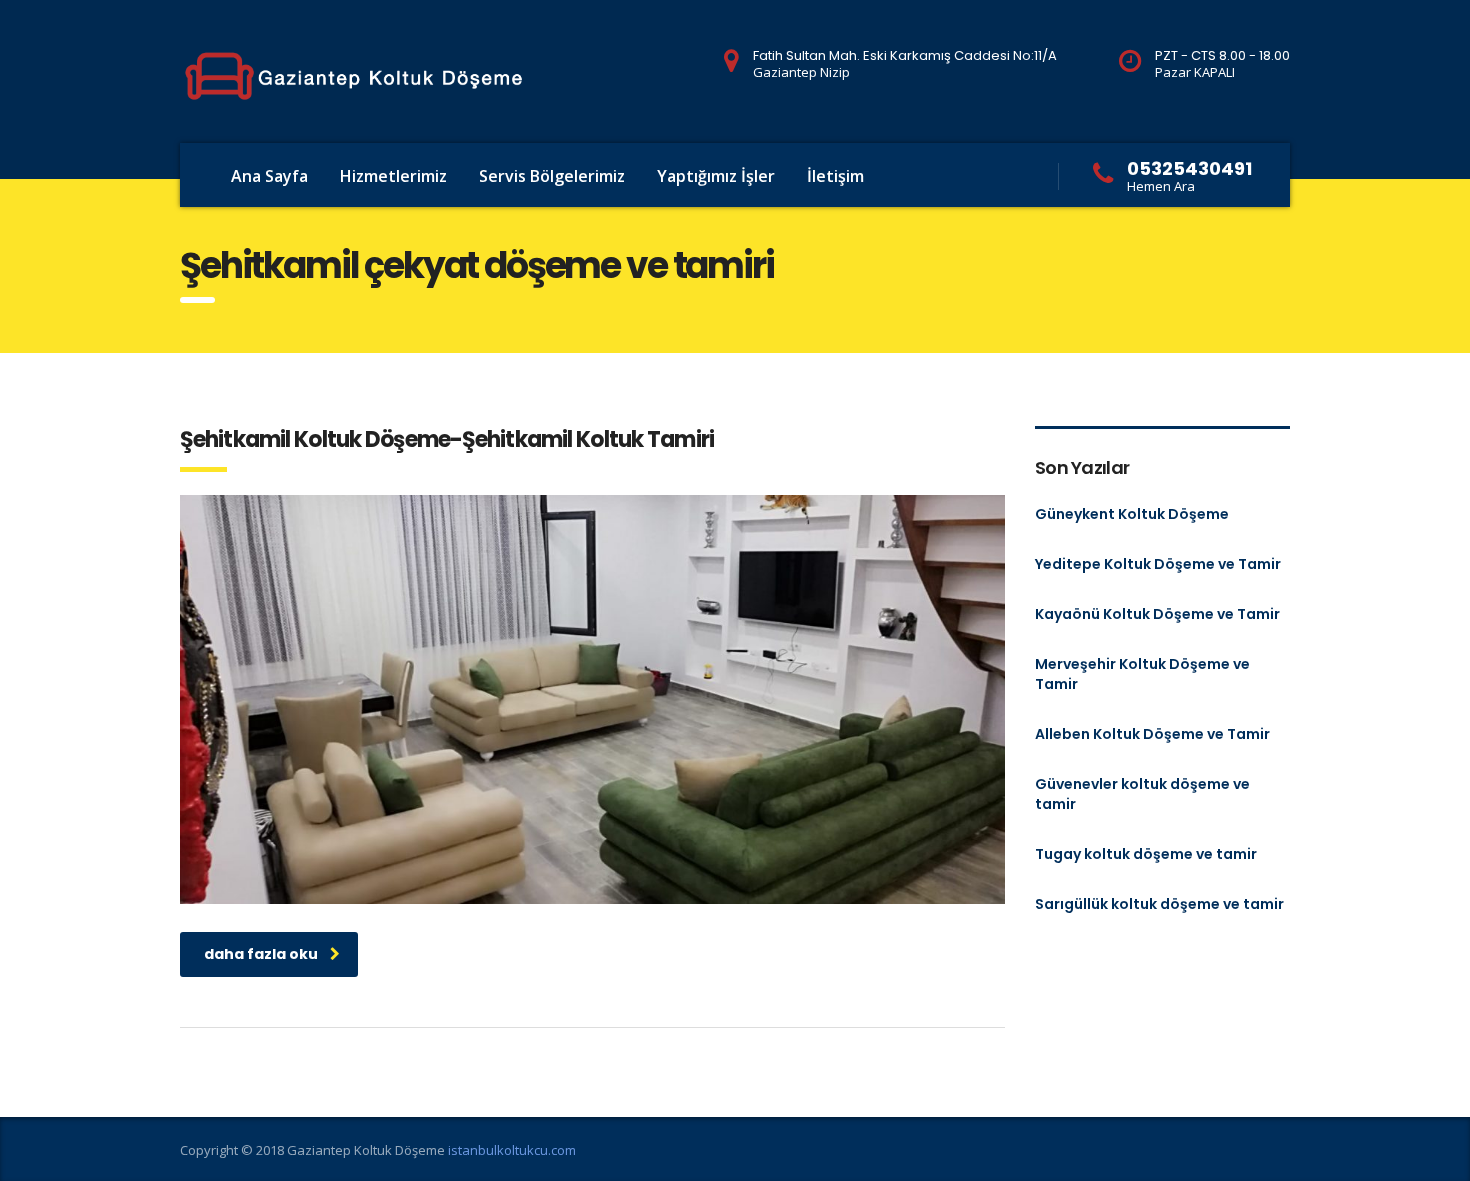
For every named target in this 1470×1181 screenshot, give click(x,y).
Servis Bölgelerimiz (552, 176)
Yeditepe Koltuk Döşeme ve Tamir (1158, 564)
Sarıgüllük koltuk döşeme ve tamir (1159, 904)
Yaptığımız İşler (716, 176)
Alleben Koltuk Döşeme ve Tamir (1152, 734)
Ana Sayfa (269, 176)
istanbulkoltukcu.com (512, 1150)
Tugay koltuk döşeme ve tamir (1146, 854)
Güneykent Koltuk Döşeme (1132, 514)
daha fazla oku (261, 954)
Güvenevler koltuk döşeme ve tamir (1142, 794)
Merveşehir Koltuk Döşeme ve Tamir (1142, 674)
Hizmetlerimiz (393, 176)
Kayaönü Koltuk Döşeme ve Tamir (1157, 614)
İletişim (835, 176)
